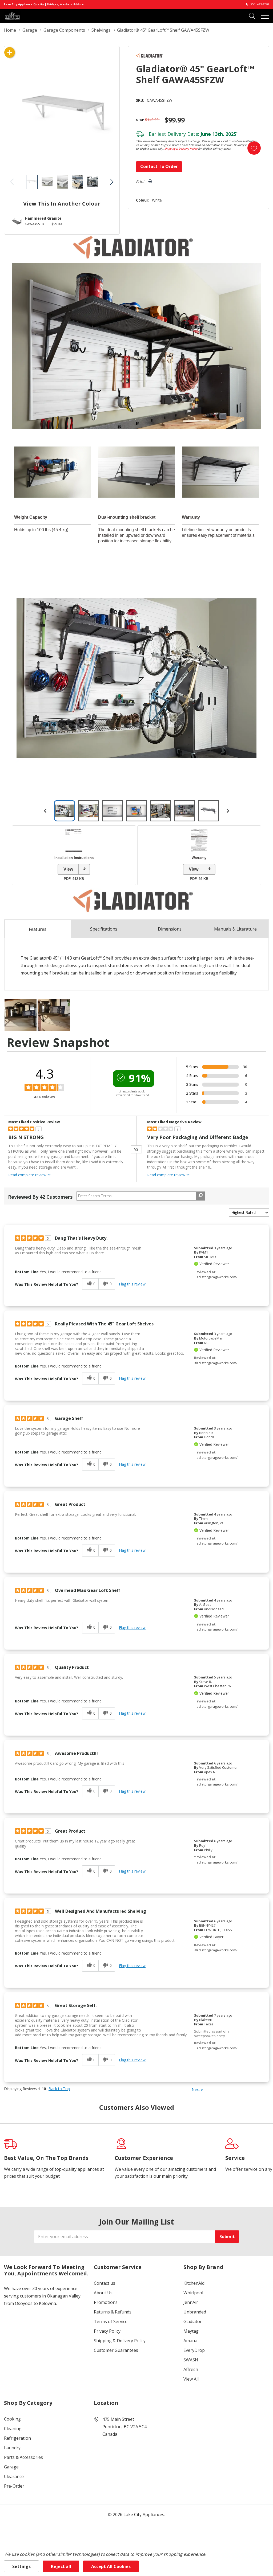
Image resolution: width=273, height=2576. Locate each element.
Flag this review (132, 1284)
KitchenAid (194, 2283)
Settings (21, 2566)
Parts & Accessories (23, 2457)
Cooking (12, 2419)
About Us (103, 2293)
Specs (104, 929)
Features (38, 929)
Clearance (14, 2476)
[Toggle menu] (265, 16)
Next (197, 2089)
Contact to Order (159, 166)
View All (191, 2379)
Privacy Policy (107, 2331)
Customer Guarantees (116, 2350)
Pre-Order (14, 2486)
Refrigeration (17, 2438)
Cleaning (13, 2428)
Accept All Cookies (111, 2566)
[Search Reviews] (200, 1196)
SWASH (191, 2360)
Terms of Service (111, 2321)
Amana (190, 2341)
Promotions (106, 2302)
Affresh (191, 2369)
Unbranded (195, 2312)
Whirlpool (193, 2293)
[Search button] (252, 16)
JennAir (191, 2302)
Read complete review (27, 1175)
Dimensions (170, 929)
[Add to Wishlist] (254, 148)
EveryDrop (194, 2350)
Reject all (61, 2566)
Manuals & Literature (235, 929)
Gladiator (193, 2321)
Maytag (191, 2331)
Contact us (105, 2283)
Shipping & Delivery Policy (181, 149)
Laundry (12, 2448)
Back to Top (59, 2089)
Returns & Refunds (113, 2312)
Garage (11, 2467)
